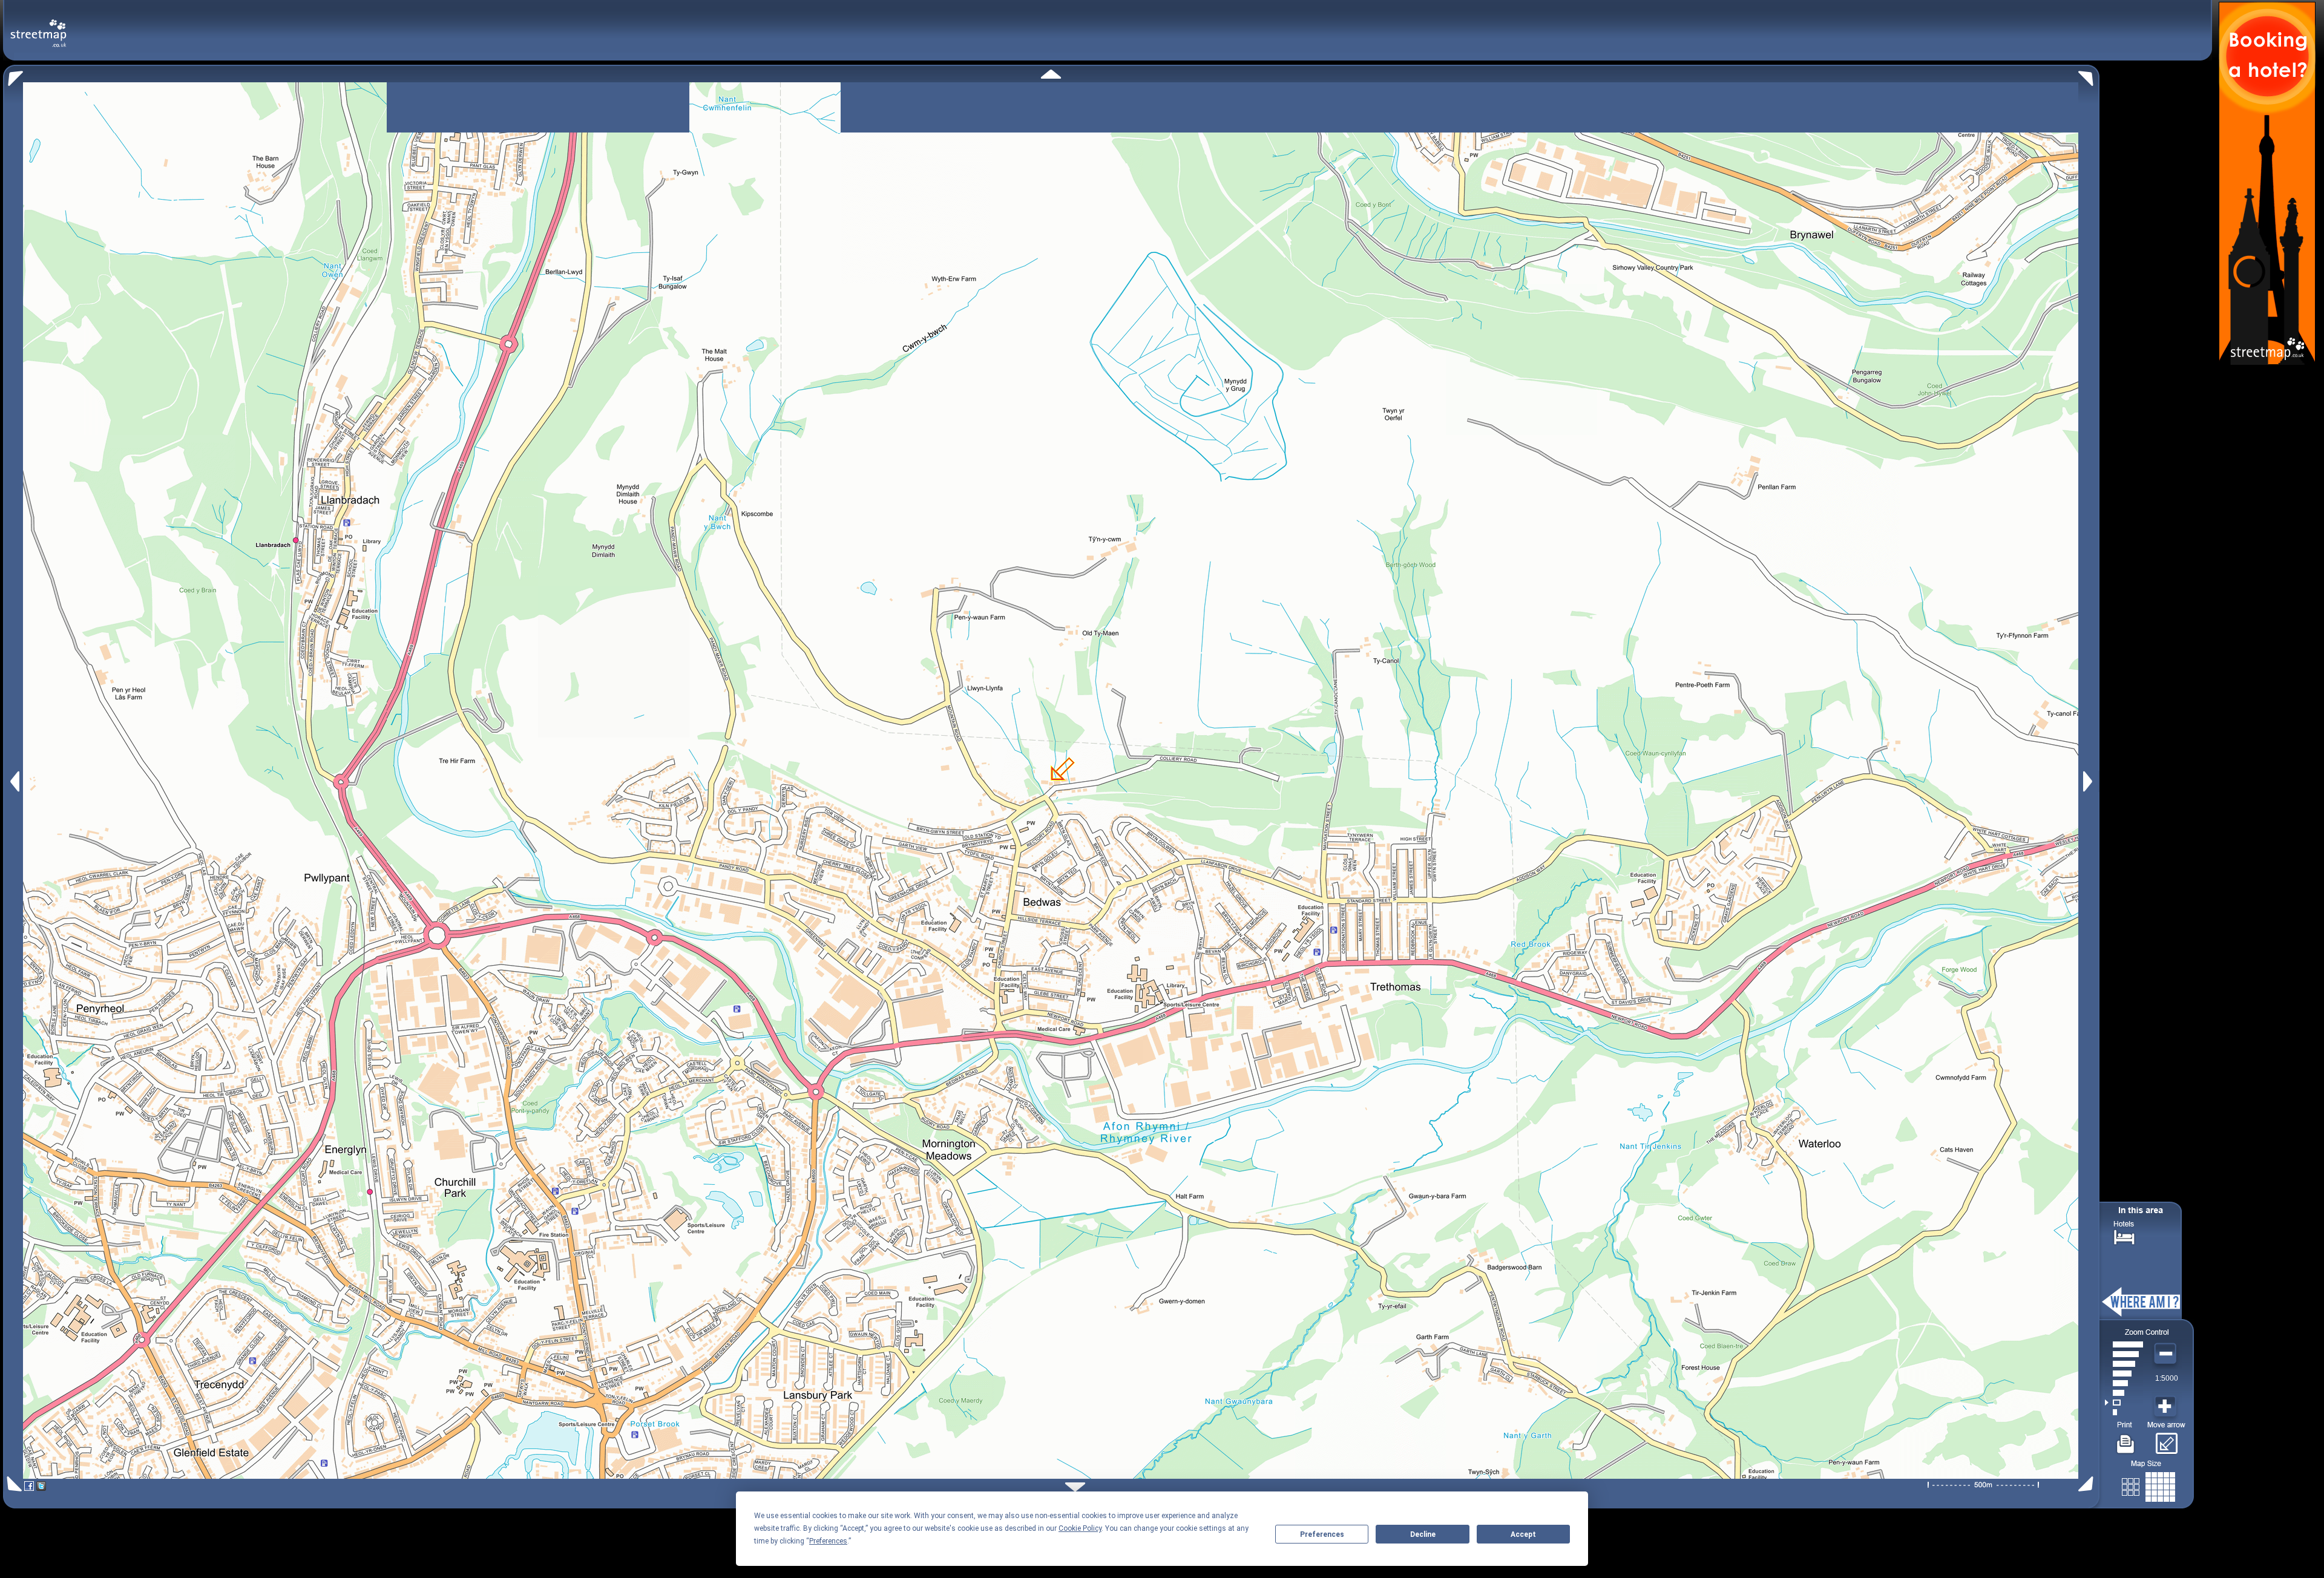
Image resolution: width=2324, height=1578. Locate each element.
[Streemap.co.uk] (38, 26)
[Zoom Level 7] (2124, 1354)
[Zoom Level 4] (2124, 1383)
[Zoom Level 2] (2124, 1403)
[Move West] (14, 781)
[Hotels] (2124, 1236)
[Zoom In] (2167, 1407)
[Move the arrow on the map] (2166, 1439)
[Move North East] (2089, 75)
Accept (1523, 1534)
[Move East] (2089, 781)
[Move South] (1075, 1487)
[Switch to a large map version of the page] (2148, 1485)
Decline (1423, 1534)
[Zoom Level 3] (2124, 1393)
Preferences (1322, 1534)
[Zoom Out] (2167, 1354)
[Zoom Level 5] (2124, 1373)
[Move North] (1051, 74)
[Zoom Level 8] (2124, 1344)
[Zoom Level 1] (2124, 1412)
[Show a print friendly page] (2126, 1439)
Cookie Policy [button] (1080, 1528)
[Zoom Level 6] (2124, 1364)
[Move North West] (13, 75)
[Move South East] (2088, 1484)
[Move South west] (12, 1484)
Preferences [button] (828, 1541)
